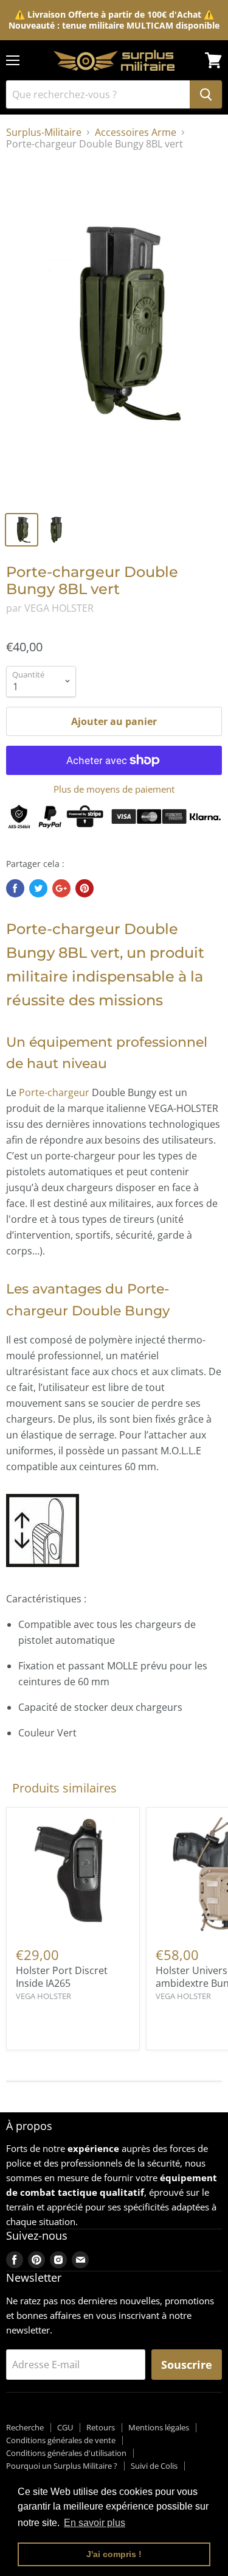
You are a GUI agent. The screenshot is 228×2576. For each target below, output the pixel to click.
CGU (65, 2427)
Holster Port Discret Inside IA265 (62, 1977)
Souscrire (187, 2365)
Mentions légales (159, 2427)
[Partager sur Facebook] (15, 888)
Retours (101, 2427)
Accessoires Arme (136, 132)
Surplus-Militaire (44, 132)
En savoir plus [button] (95, 2523)
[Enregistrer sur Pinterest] (85, 888)
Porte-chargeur (54, 1092)
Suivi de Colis (154, 2466)
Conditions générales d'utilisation (66, 2453)
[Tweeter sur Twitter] (38, 888)
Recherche (25, 2427)
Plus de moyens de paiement (114, 789)
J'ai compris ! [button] (114, 2554)
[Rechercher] (206, 94)
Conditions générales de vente (61, 2440)
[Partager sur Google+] (61, 888)
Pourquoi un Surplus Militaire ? (62, 2466)
